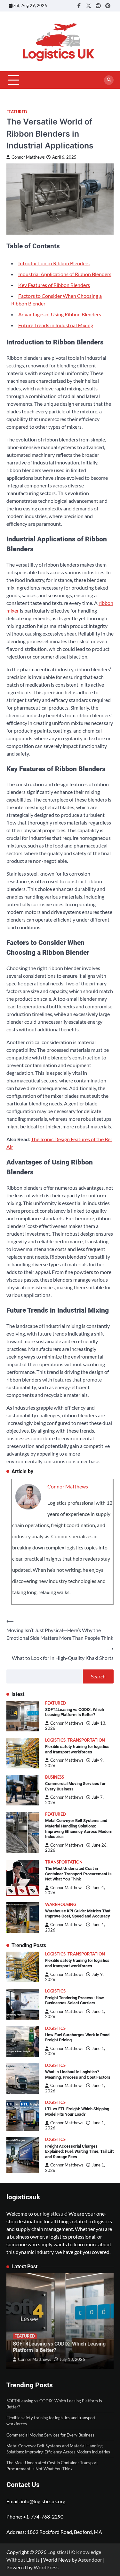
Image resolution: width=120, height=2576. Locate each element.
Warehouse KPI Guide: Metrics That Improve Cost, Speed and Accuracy (78, 1914)
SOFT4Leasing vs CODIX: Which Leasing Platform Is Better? (75, 1712)
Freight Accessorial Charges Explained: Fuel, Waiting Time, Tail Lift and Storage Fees (79, 2151)
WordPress (46, 2567)
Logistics (55, 1740)
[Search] (109, 80)
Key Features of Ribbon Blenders (54, 285)
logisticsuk (54, 2214)
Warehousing (61, 1905)
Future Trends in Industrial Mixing (56, 325)
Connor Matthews (28, 157)
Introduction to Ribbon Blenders (54, 263)
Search (98, 1676)
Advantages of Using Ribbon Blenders (60, 314)
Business (55, 1777)
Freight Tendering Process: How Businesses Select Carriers (75, 2000)
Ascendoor (90, 2560)
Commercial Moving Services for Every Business (50, 2435)
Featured (17, 112)
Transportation (86, 1740)
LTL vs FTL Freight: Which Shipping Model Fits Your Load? (77, 2112)
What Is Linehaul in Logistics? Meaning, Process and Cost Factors (78, 2075)
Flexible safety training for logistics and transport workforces (77, 1749)
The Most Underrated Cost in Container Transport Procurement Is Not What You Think (78, 1874)
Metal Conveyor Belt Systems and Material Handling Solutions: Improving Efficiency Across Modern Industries (79, 1829)
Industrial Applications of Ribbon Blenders (65, 274)
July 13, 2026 (72, 2359)
